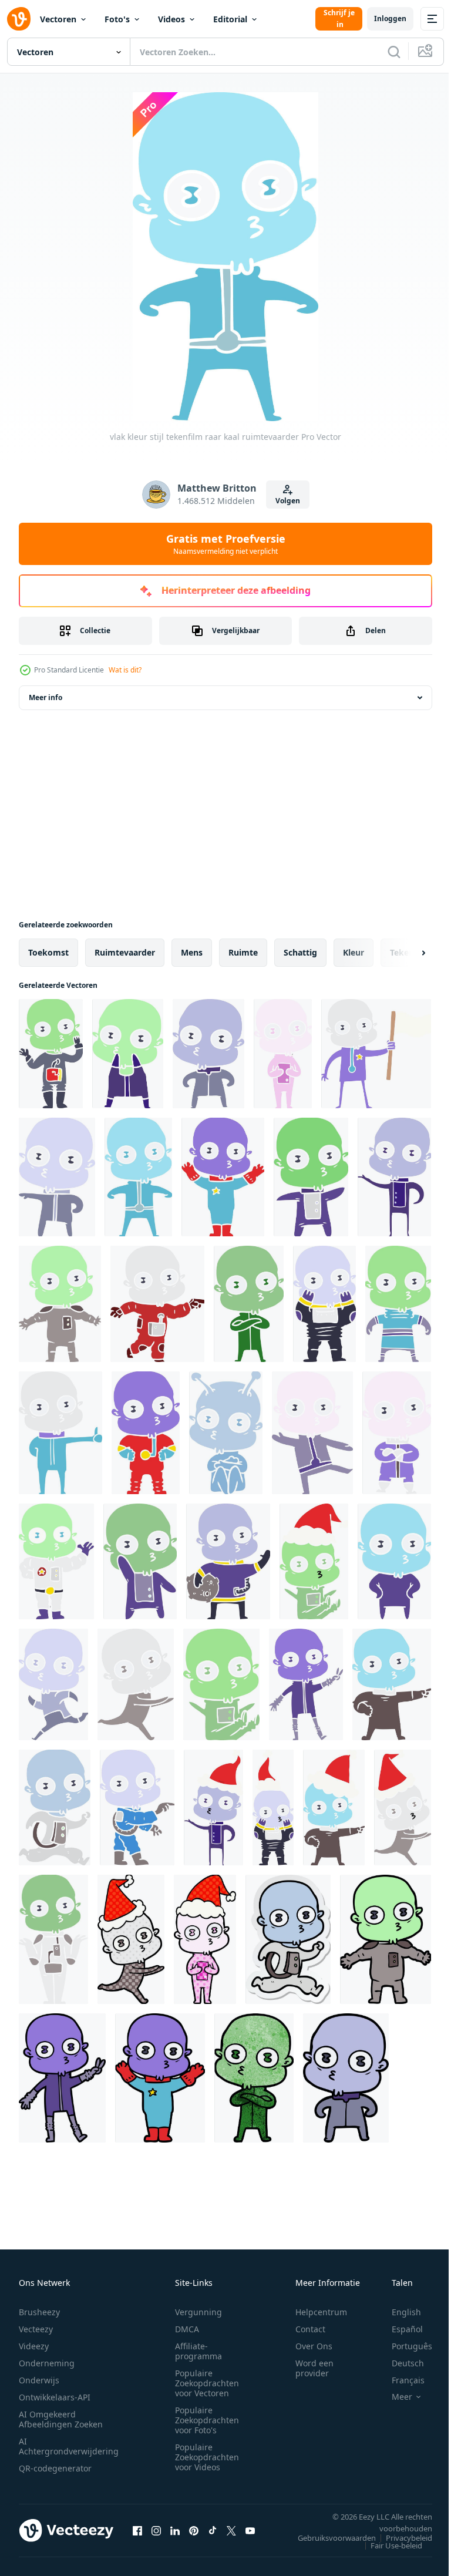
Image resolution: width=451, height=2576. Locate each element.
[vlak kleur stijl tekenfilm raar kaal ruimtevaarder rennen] (136, 1684)
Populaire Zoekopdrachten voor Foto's (207, 2420)
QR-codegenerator (55, 2468)
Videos (171, 19)
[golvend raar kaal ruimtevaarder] (56, 1561)
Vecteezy (36, 2329)
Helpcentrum (321, 2312)
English (398, 2312)
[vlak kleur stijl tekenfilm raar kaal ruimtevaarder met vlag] (376, 1054)
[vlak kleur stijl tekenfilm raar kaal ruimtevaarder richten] (137, 1807)
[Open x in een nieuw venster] (231, 2530)
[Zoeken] (394, 52)
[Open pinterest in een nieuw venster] (194, 2530)
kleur (354, 952)
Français (399, 2380)
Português (403, 2346)
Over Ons (314, 2346)
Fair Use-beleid (388, 2545)
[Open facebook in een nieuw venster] (137, 2530)
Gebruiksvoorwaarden (328, 2538)
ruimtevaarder (125, 952)
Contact (310, 2329)
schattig (300, 952)
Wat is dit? (125, 670)
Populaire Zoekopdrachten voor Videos (207, 2457)
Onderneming (47, 2363)
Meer (393, 2397)
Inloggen (390, 19)
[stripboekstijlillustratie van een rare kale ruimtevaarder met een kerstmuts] (205, 1939)
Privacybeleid (400, 2538)
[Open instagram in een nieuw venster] (156, 2530)
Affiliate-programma (198, 2351)
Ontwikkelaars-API (55, 2397)
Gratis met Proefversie (226, 544)
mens (192, 952)
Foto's (117, 19)
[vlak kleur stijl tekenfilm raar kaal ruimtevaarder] (51, 1054)
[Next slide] (405, 953)
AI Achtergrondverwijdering (69, 2446)
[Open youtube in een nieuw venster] (250, 2530)
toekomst (48, 952)
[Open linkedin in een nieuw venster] (175, 2530)
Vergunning (198, 2312)
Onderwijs (39, 2380)
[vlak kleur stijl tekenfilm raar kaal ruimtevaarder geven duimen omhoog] (60, 1433)
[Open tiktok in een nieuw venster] (213, 2530)
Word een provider (314, 2368)
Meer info (46, 697)
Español (398, 2329)
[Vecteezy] (19, 19)
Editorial (230, 19)
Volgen (288, 501)
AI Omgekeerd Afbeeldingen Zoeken (61, 2419)
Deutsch (399, 2363)
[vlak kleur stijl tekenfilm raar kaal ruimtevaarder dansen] (312, 1433)
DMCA (187, 2329)
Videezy (34, 2346)
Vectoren (58, 19)
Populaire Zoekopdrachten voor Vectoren (207, 2383)
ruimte (243, 952)
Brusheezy (39, 2312)
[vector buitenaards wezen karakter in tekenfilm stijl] (386, 1939)
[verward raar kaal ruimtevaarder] (53, 1939)
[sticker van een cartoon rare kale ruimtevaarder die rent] (288, 1939)
